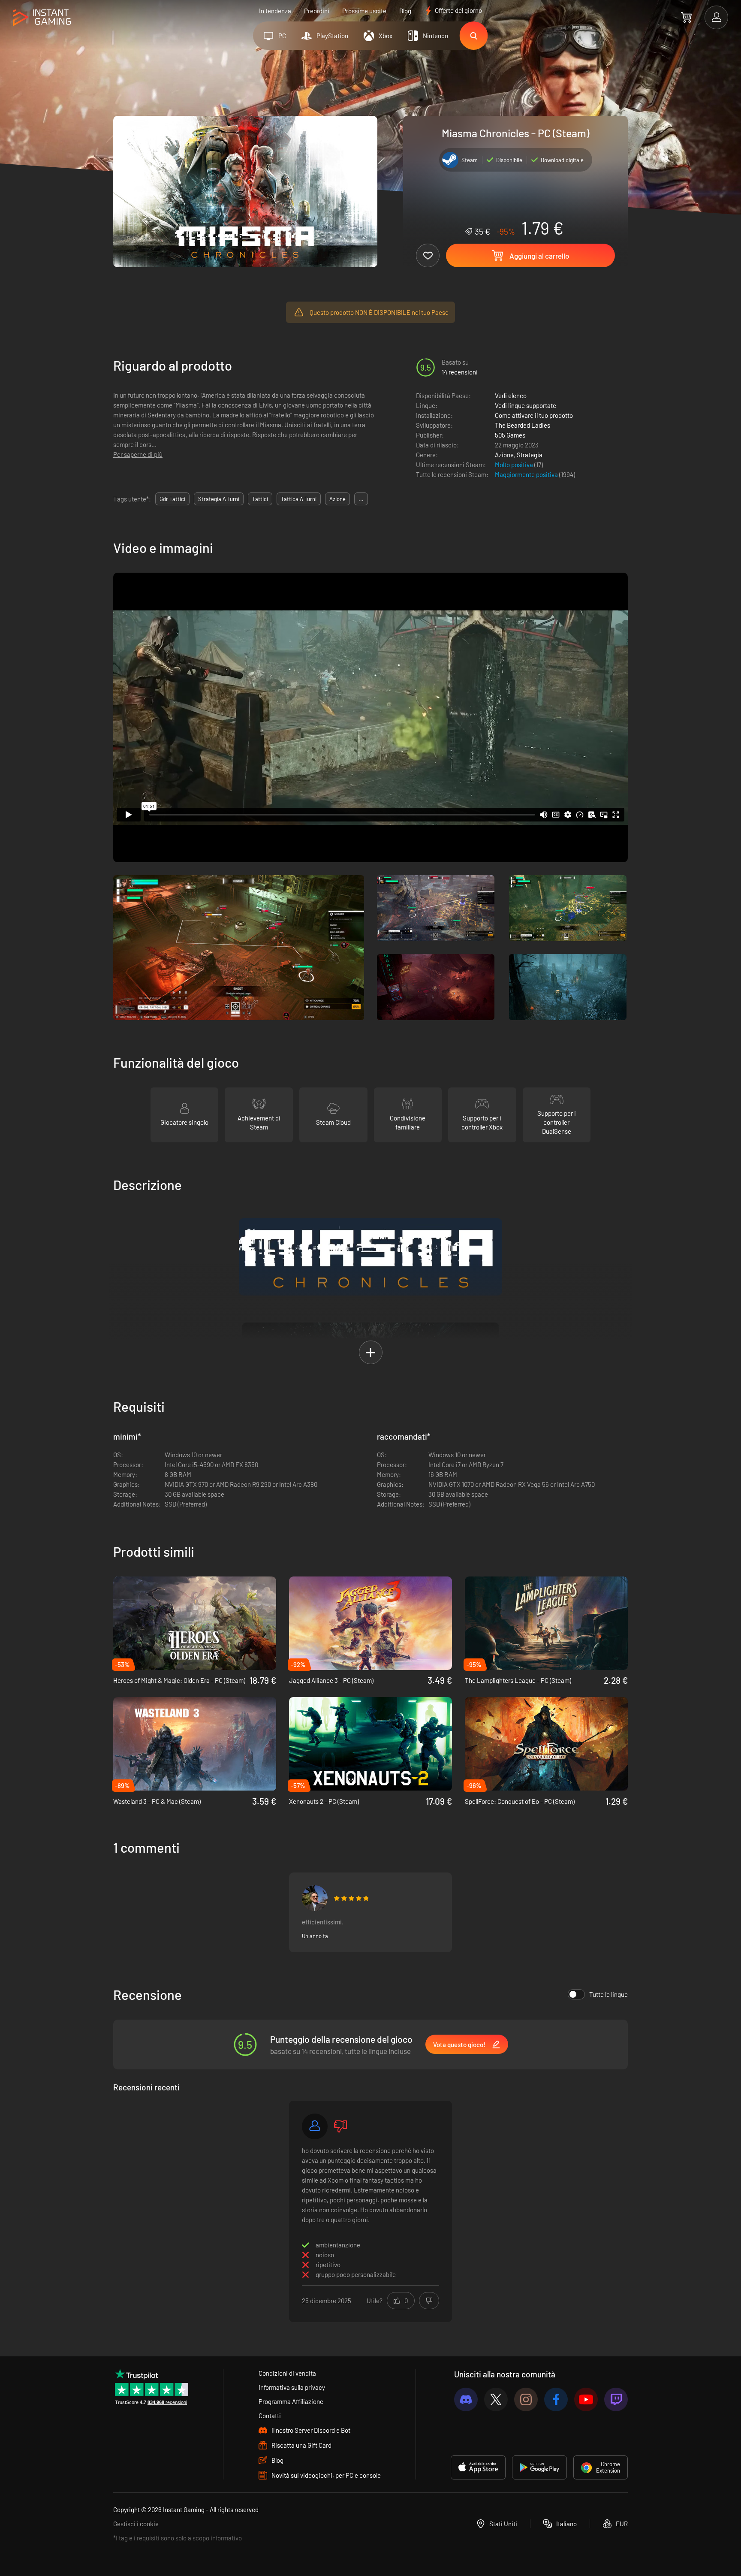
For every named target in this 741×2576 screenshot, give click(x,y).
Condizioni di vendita (287, 2373)
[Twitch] (616, 2399)
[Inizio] (42, 18)
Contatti (270, 2416)
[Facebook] (556, 2399)
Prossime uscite (364, 11)
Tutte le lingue (608, 1994)
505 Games (510, 435)
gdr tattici (172, 499)
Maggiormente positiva (527, 474)
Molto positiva (515, 465)
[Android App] (539, 2467)
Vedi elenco (511, 396)
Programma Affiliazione (291, 2401)
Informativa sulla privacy (292, 2387)
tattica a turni (299, 499)
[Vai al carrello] (686, 17)
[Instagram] (526, 2399)
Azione (504, 455)
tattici (260, 499)
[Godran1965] (315, 1898)
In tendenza (275, 11)
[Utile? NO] (429, 2301)
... (361, 499)
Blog (405, 11)
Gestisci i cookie (136, 2524)
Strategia (530, 455)
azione (337, 499)
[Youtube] (586, 2399)
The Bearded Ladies (523, 425)
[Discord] (466, 2399)
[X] (496, 2399)
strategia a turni (219, 499)
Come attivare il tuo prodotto (534, 415)
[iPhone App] (478, 2467)
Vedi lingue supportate (526, 405)
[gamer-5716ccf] (315, 2126)
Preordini (317, 11)
